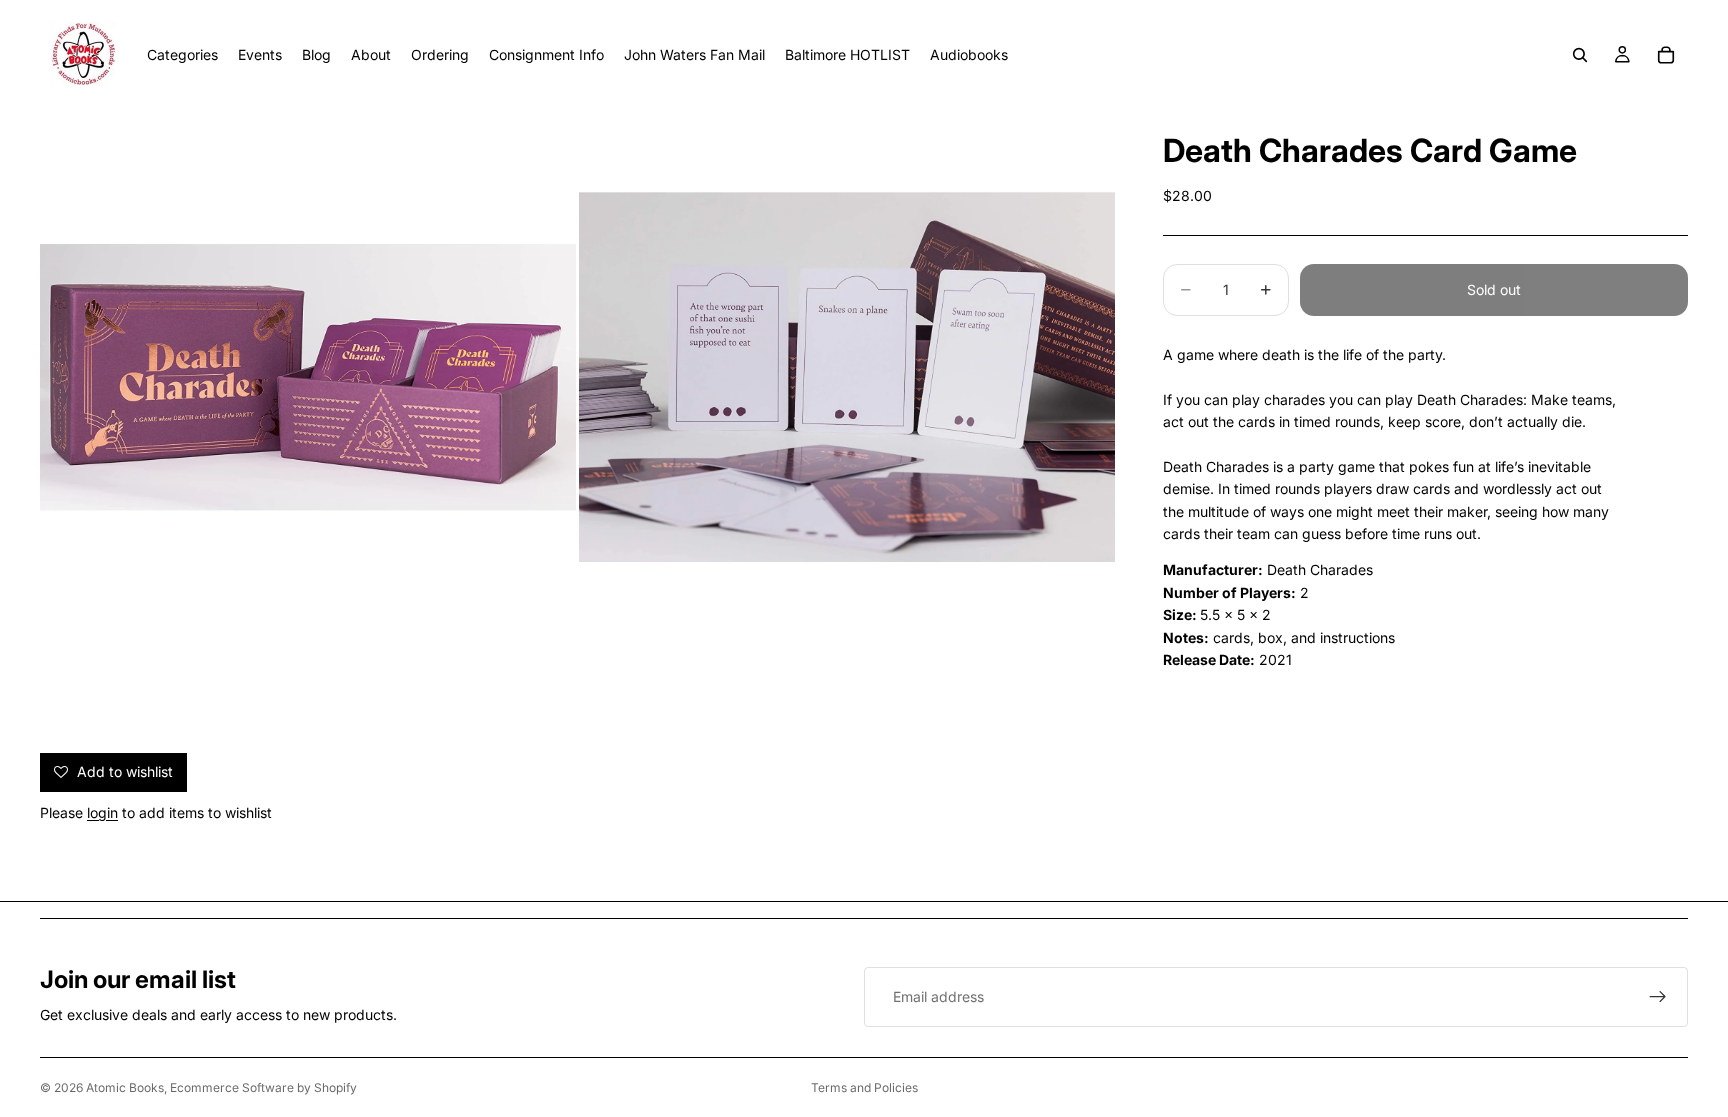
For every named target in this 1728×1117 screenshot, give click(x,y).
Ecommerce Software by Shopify (263, 1087)
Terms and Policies (864, 1087)
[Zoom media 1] (308, 377)
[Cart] (1666, 55)
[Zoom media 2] (847, 377)
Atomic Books (125, 1087)
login (102, 812)
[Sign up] (1658, 997)
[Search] (1580, 55)
